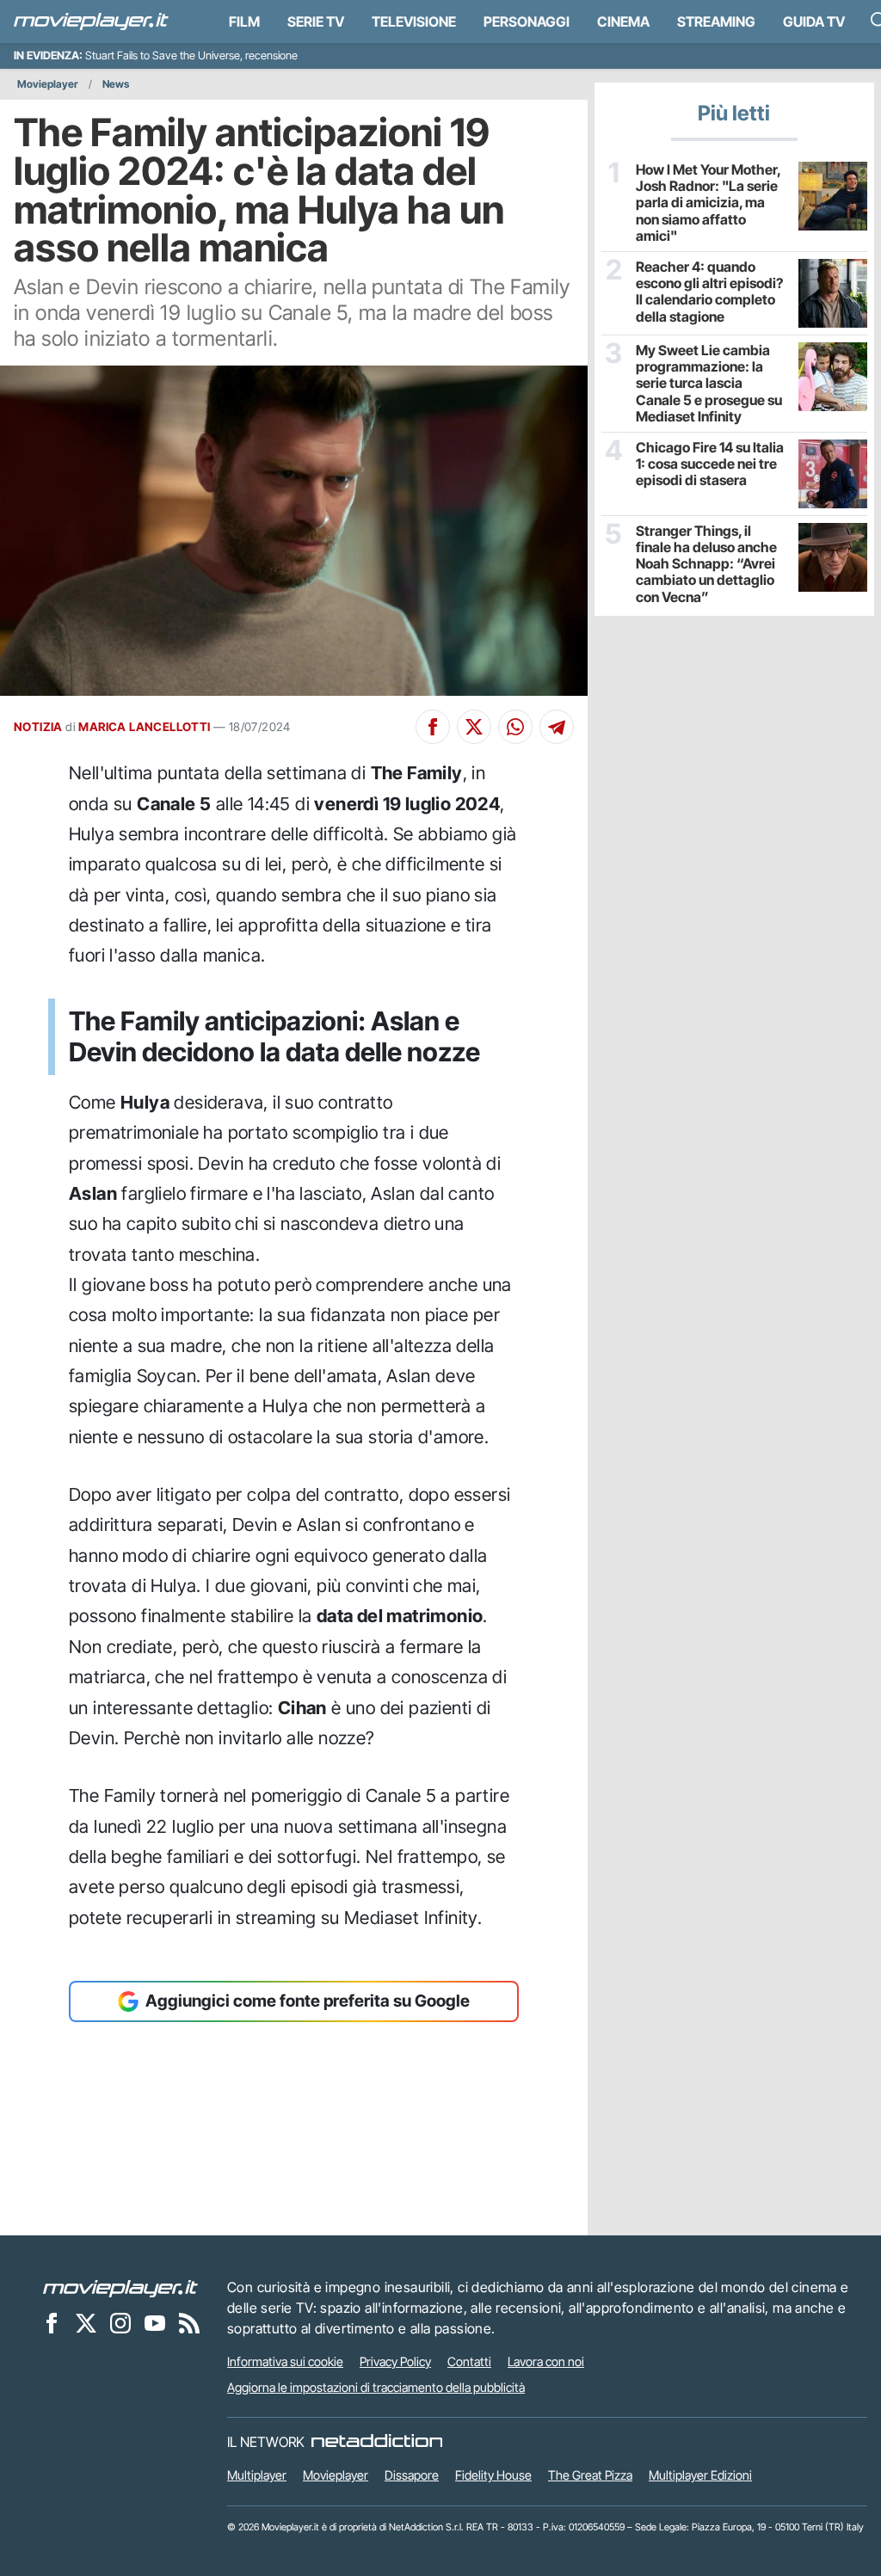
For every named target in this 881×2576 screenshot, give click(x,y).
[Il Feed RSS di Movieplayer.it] (189, 2322)
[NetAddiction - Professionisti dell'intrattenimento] (377, 2442)
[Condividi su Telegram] (557, 727)
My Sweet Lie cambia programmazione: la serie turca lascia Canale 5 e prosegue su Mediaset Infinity (709, 384)
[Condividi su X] (474, 727)
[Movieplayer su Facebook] (52, 2322)
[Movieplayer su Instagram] (120, 2322)
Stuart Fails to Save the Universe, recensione (191, 55)
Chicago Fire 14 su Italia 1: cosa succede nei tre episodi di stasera (710, 464)
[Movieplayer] (120, 2287)
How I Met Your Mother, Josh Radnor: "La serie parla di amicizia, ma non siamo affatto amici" (708, 203)
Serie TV (316, 22)
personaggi (527, 22)
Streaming (716, 22)
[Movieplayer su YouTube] (155, 2322)
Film (244, 22)
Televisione (414, 22)
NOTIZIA (38, 727)
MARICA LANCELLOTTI (144, 727)
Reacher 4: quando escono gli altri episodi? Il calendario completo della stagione (709, 292)
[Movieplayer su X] (86, 2322)
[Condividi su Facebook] (433, 727)
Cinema (623, 22)
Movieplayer (48, 84)
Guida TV (814, 22)
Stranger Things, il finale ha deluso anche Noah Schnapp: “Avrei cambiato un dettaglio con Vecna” (706, 564)
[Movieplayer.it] (91, 22)
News (116, 84)
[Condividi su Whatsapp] (515, 727)
